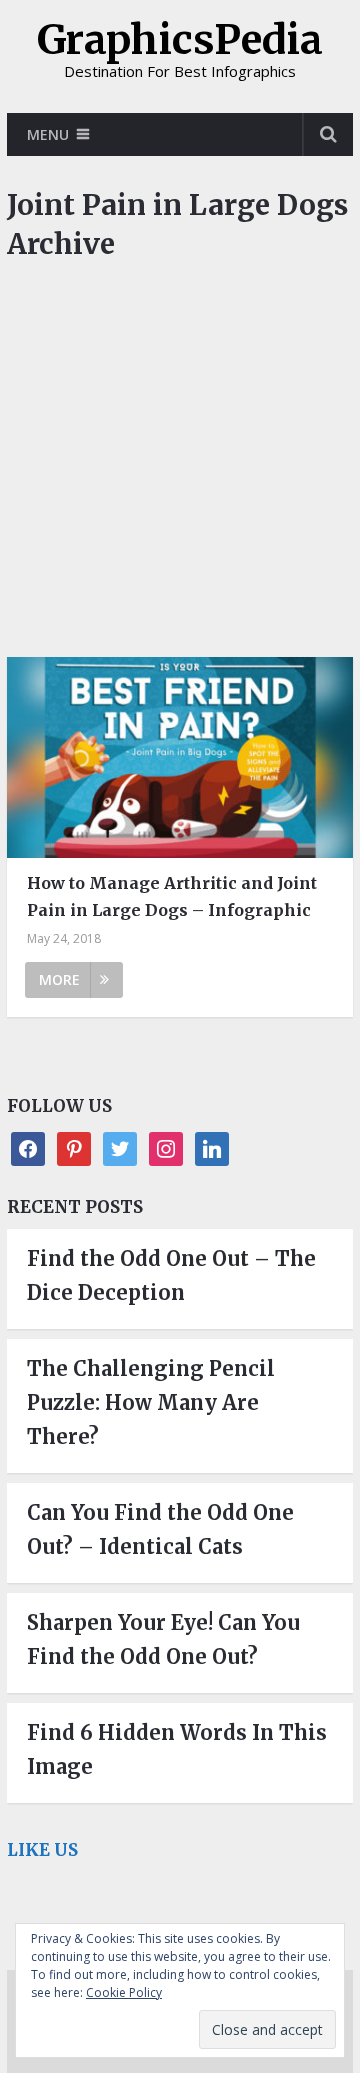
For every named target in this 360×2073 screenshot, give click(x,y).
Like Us (42, 1850)
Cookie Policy (124, 1992)
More (59, 979)
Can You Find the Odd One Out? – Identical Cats (160, 1529)
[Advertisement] (180, 469)
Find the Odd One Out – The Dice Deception (171, 1275)
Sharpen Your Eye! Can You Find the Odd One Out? (163, 1639)
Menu (48, 134)
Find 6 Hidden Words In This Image (177, 1749)
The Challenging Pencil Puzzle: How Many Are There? (151, 1402)
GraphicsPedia (180, 40)
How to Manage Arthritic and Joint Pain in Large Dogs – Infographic (172, 896)
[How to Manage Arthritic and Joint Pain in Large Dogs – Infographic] (180, 757)
